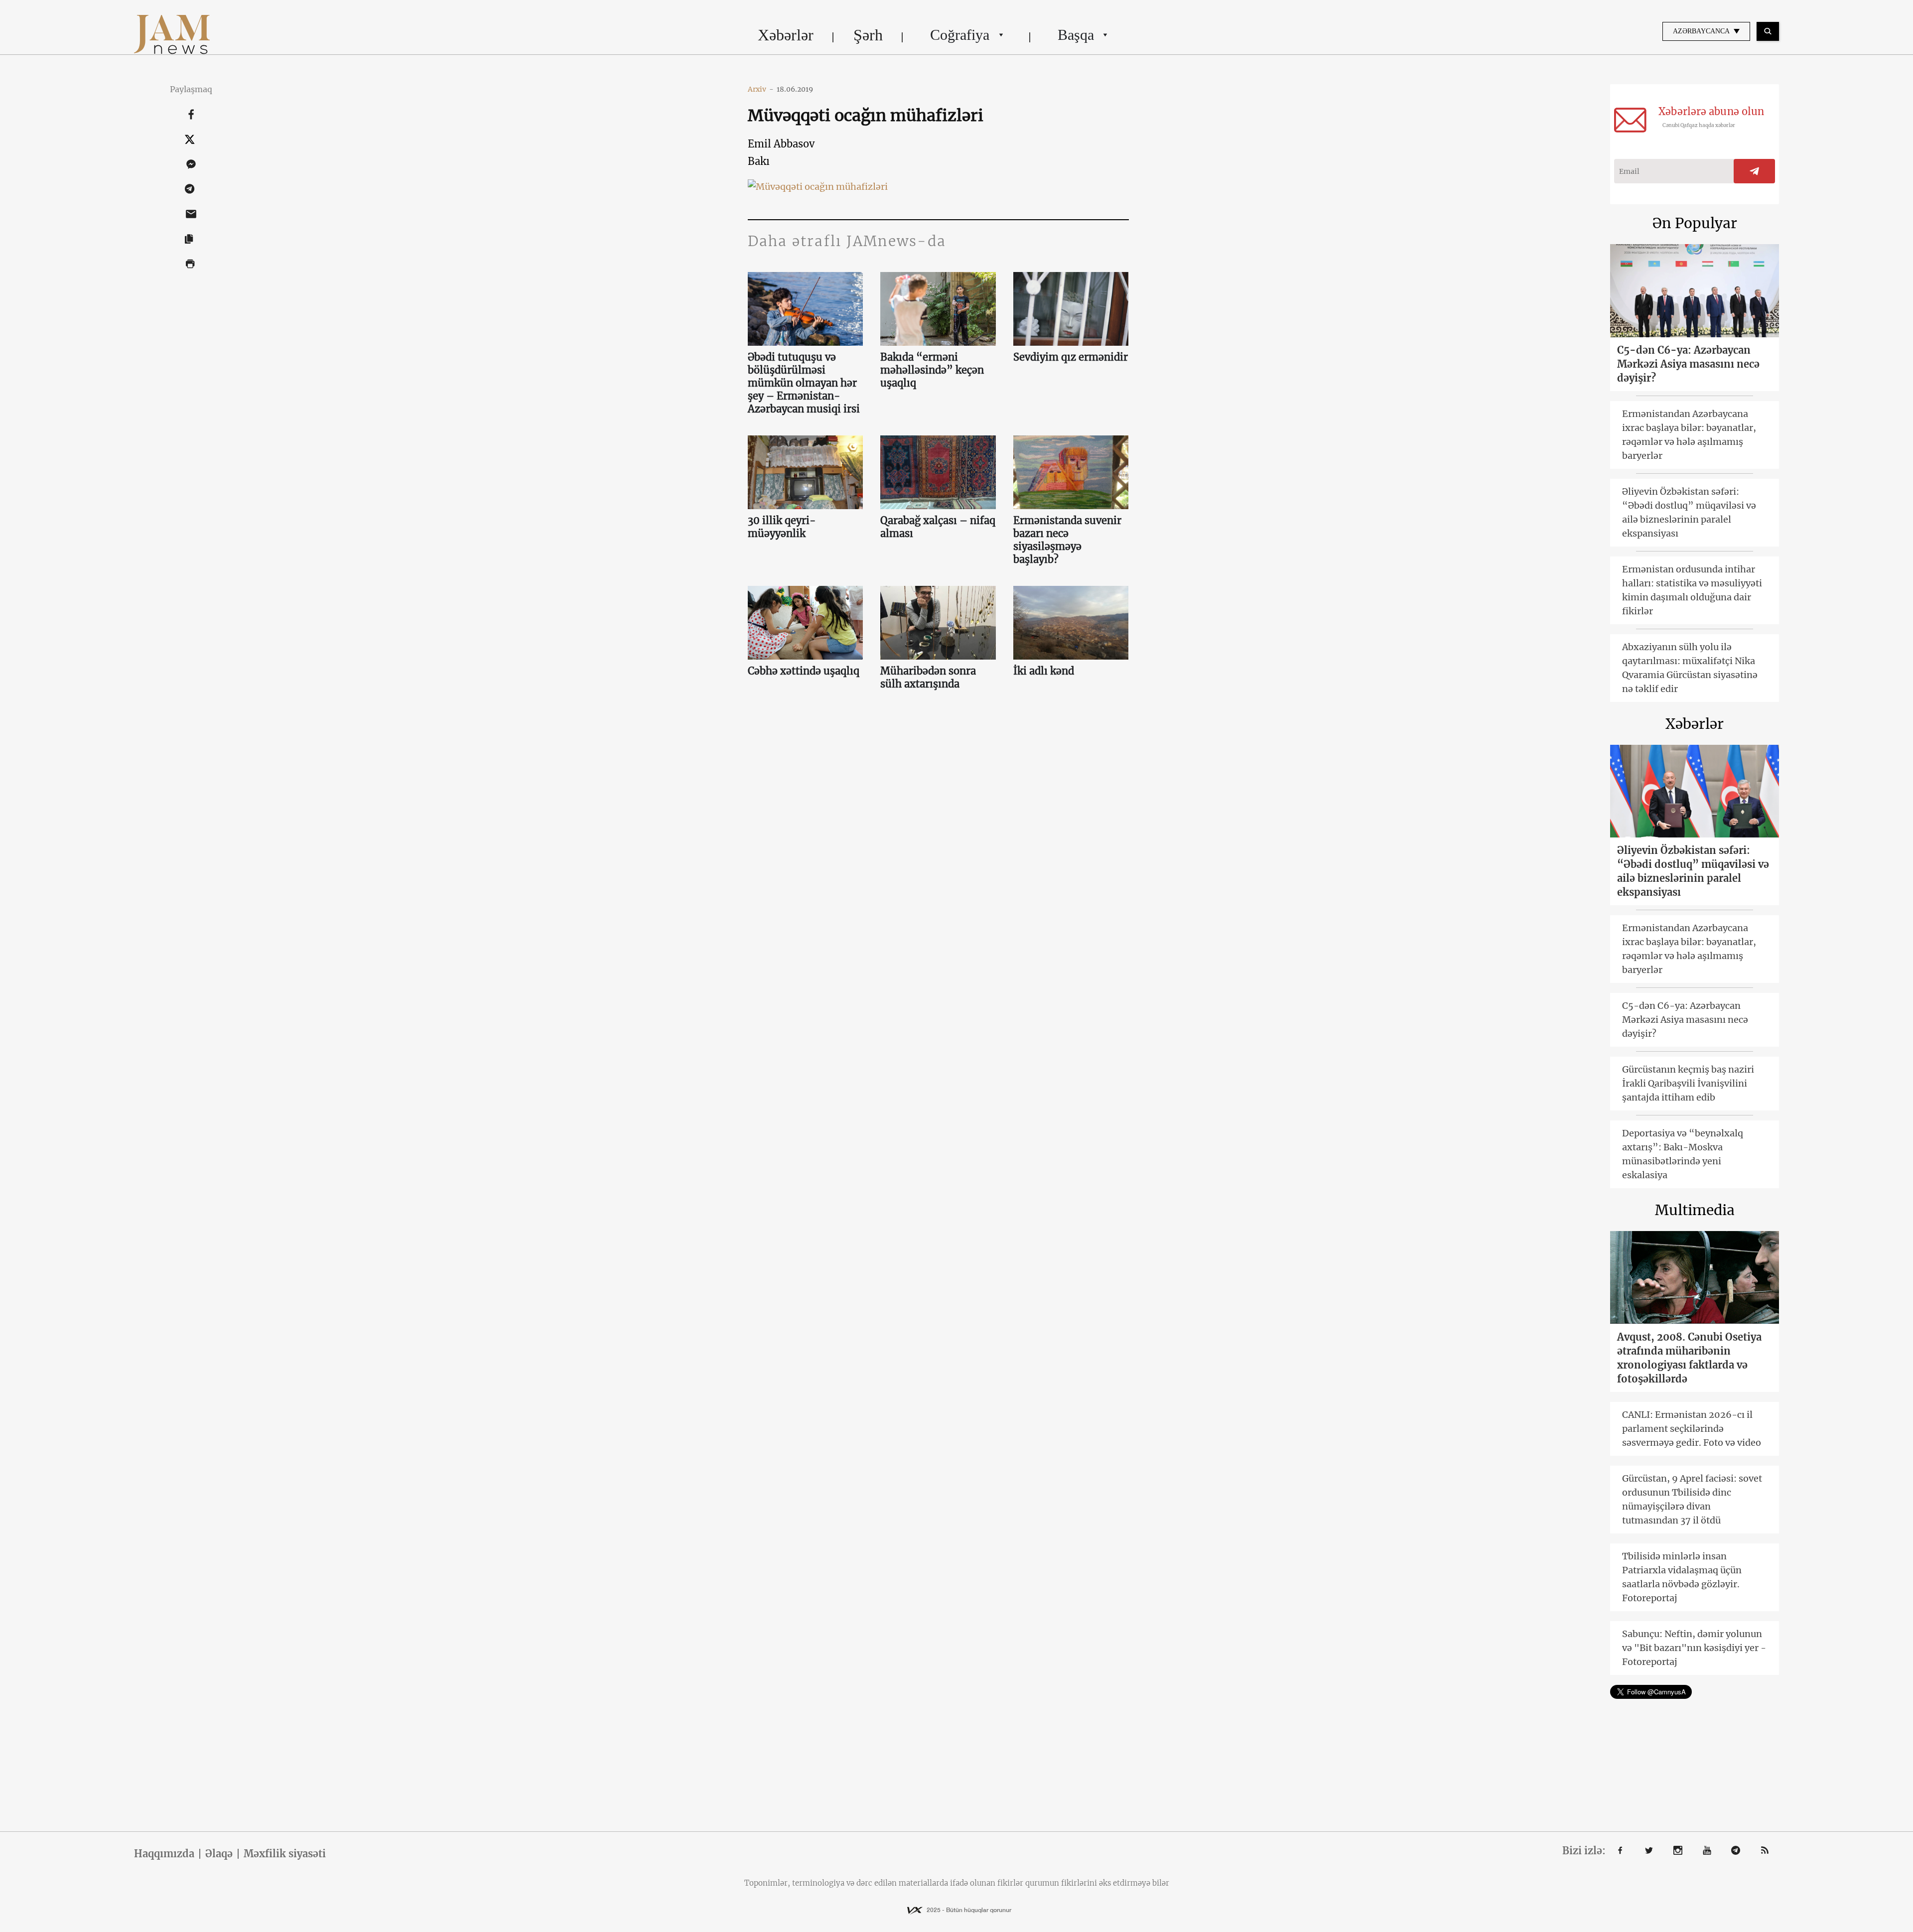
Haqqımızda (164, 1854)
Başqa (1076, 35)
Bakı (759, 161)
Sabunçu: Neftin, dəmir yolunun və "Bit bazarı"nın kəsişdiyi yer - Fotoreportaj (1694, 1648)
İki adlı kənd (1044, 671)
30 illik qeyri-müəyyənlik (782, 527)
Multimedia (1695, 1210)
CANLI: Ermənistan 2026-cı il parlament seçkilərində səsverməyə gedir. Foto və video (1692, 1429)
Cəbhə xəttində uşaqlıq (804, 671)
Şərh (868, 35)
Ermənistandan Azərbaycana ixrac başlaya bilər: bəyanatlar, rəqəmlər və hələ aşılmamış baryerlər (1689, 435)
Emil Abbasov (781, 144)
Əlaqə (219, 1854)
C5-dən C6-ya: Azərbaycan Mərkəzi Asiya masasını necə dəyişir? (1688, 364)
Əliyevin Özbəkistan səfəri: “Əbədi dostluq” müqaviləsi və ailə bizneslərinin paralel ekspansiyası (1689, 512)
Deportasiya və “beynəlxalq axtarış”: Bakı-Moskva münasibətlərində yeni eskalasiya (1683, 1154)
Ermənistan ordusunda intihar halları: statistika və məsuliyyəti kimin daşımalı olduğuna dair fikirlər (1692, 590)
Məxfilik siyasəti (285, 1854)
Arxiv (761, 89)
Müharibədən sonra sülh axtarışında (928, 677)
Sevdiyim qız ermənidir (1071, 357)
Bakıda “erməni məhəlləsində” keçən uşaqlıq (932, 370)
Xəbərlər (786, 35)
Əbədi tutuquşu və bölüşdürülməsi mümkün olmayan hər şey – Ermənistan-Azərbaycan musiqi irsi (804, 383)
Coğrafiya (960, 35)
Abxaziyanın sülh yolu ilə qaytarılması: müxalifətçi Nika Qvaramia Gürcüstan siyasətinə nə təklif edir (1690, 668)
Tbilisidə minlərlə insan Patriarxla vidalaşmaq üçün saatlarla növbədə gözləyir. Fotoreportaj (1682, 1577)
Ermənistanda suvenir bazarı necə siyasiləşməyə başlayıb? (1067, 540)
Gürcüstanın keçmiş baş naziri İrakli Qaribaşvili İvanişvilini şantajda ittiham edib (1688, 1083)
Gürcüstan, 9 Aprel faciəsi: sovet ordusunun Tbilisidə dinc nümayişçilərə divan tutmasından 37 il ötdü (1692, 1499)
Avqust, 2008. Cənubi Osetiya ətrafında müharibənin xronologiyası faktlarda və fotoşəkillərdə (1689, 1358)
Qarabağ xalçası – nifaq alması (938, 527)
